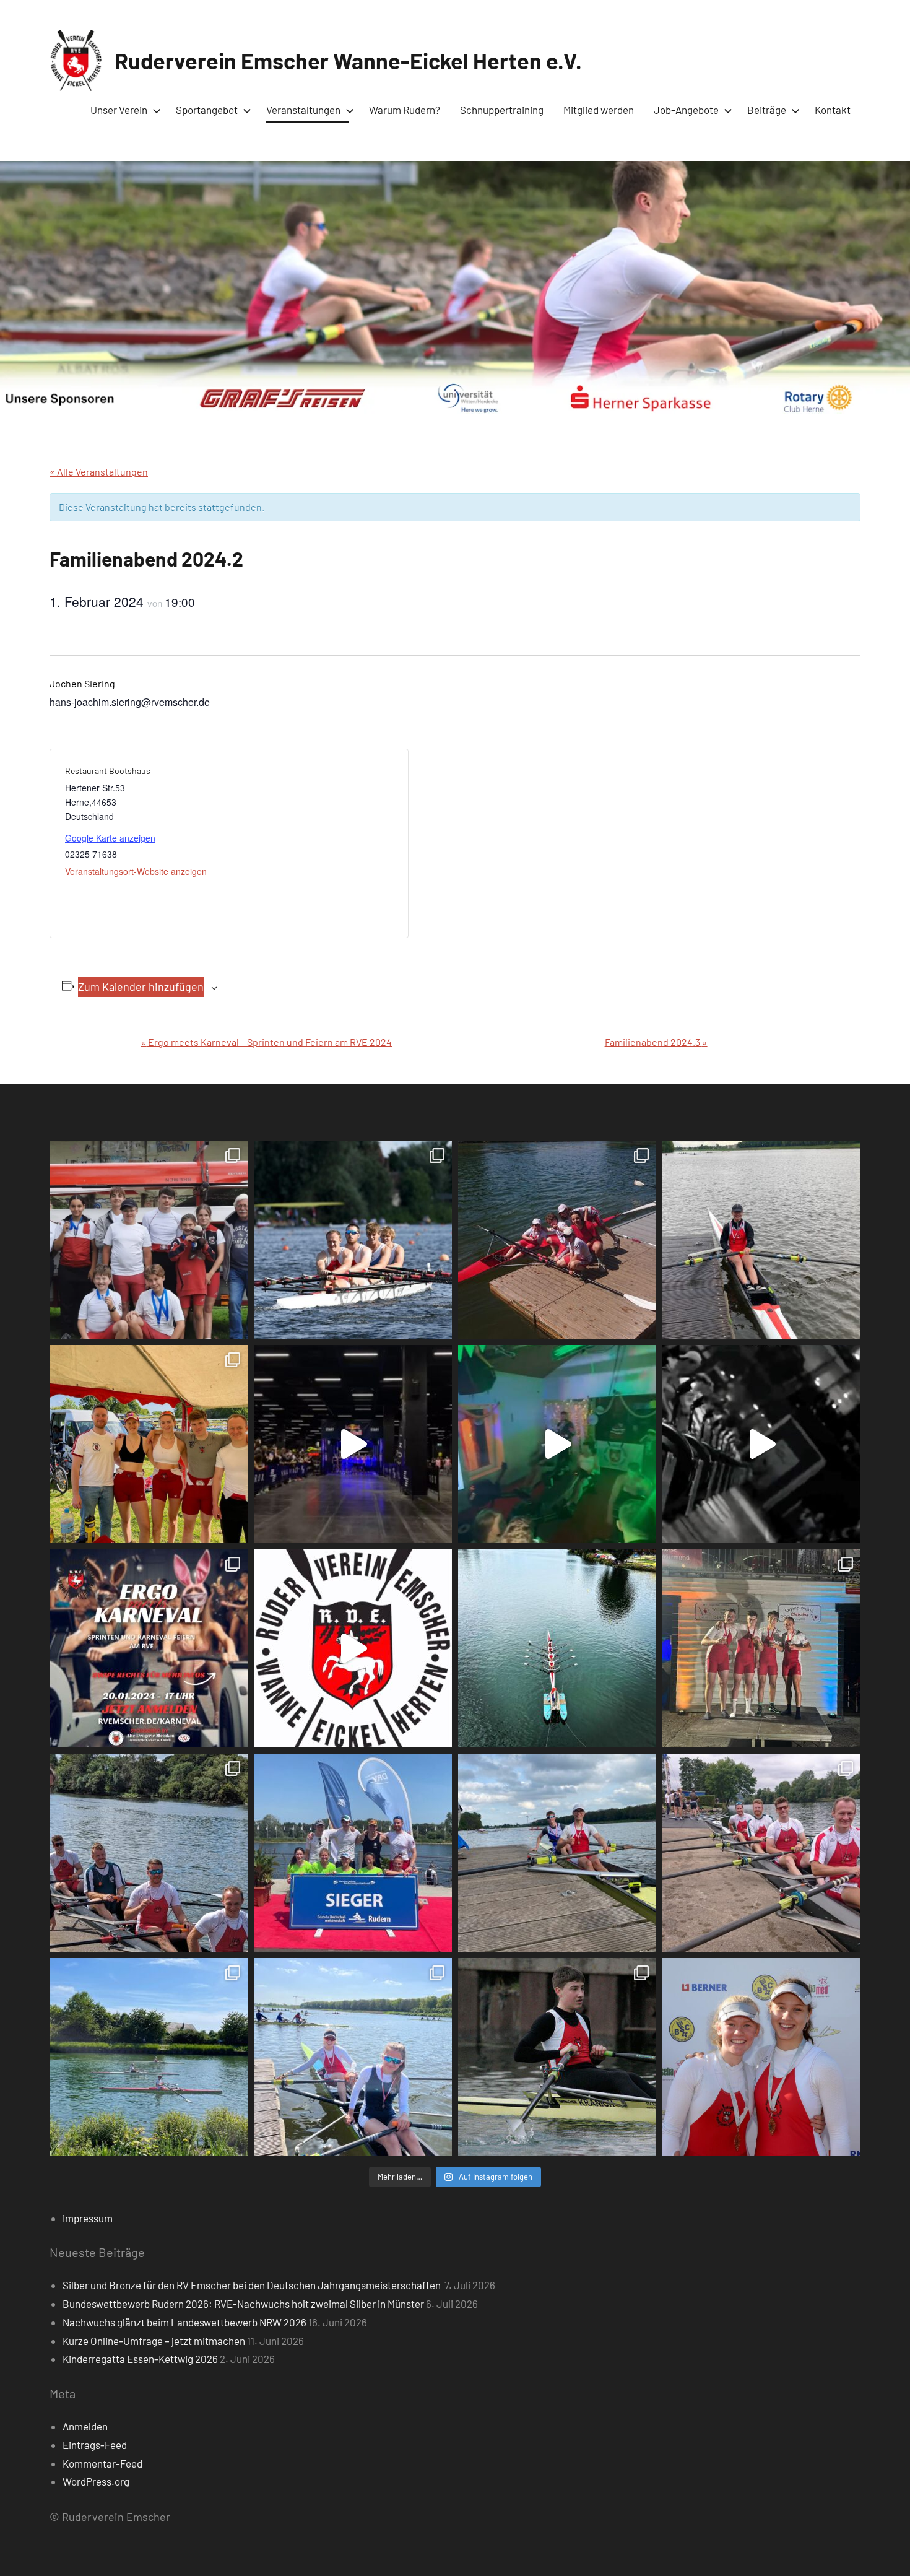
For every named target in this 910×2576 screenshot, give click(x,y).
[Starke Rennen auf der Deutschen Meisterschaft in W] (353, 1240)
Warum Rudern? (405, 110)
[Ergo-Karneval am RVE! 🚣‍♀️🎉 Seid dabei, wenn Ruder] (149, 1648)
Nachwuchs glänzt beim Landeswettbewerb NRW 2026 (184, 2322)
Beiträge (767, 110)
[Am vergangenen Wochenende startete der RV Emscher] (761, 1648)
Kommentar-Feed (102, 2463)
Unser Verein (119, 110)
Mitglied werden (599, 110)
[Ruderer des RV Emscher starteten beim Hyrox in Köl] (353, 1444)
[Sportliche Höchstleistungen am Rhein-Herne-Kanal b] (557, 1444)
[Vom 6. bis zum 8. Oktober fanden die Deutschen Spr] (557, 1648)
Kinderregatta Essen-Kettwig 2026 (140, 2359)
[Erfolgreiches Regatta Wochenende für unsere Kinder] (557, 1240)
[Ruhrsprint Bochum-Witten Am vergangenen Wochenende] (761, 1853)
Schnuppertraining (502, 110)
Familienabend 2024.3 (656, 1042)
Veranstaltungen (303, 110)
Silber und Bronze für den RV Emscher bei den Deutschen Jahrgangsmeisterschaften (253, 2285)
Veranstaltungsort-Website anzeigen (136, 871)
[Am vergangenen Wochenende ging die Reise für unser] (353, 2057)
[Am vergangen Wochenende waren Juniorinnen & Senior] (761, 2057)
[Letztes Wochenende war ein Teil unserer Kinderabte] (149, 1240)
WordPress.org (96, 2481)
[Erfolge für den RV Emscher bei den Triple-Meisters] (353, 1853)
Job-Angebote (686, 110)
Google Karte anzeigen (110, 838)
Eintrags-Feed (95, 2445)
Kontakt (833, 110)
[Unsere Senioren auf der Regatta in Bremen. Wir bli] (149, 1444)
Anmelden (85, 2426)
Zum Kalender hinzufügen (141, 986)
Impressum (88, 2218)
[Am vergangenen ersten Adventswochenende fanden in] (557, 2057)
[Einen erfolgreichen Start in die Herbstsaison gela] (149, 1853)
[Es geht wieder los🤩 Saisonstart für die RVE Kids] (149, 2057)
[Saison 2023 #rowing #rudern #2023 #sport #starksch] (353, 1648)
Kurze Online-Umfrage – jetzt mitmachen (154, 2341)
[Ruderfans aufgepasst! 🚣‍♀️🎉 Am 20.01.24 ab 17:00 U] (761, 1444)
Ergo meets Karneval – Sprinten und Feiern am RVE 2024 (266, 1042)
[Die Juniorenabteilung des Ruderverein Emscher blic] (557, 1853)
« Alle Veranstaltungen (99, 472)
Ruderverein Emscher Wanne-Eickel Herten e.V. (348, 60)
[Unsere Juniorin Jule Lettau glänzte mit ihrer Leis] (761, 1240)
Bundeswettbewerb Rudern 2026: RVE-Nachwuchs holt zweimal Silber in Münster (243, 2304)
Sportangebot (207, 110)
